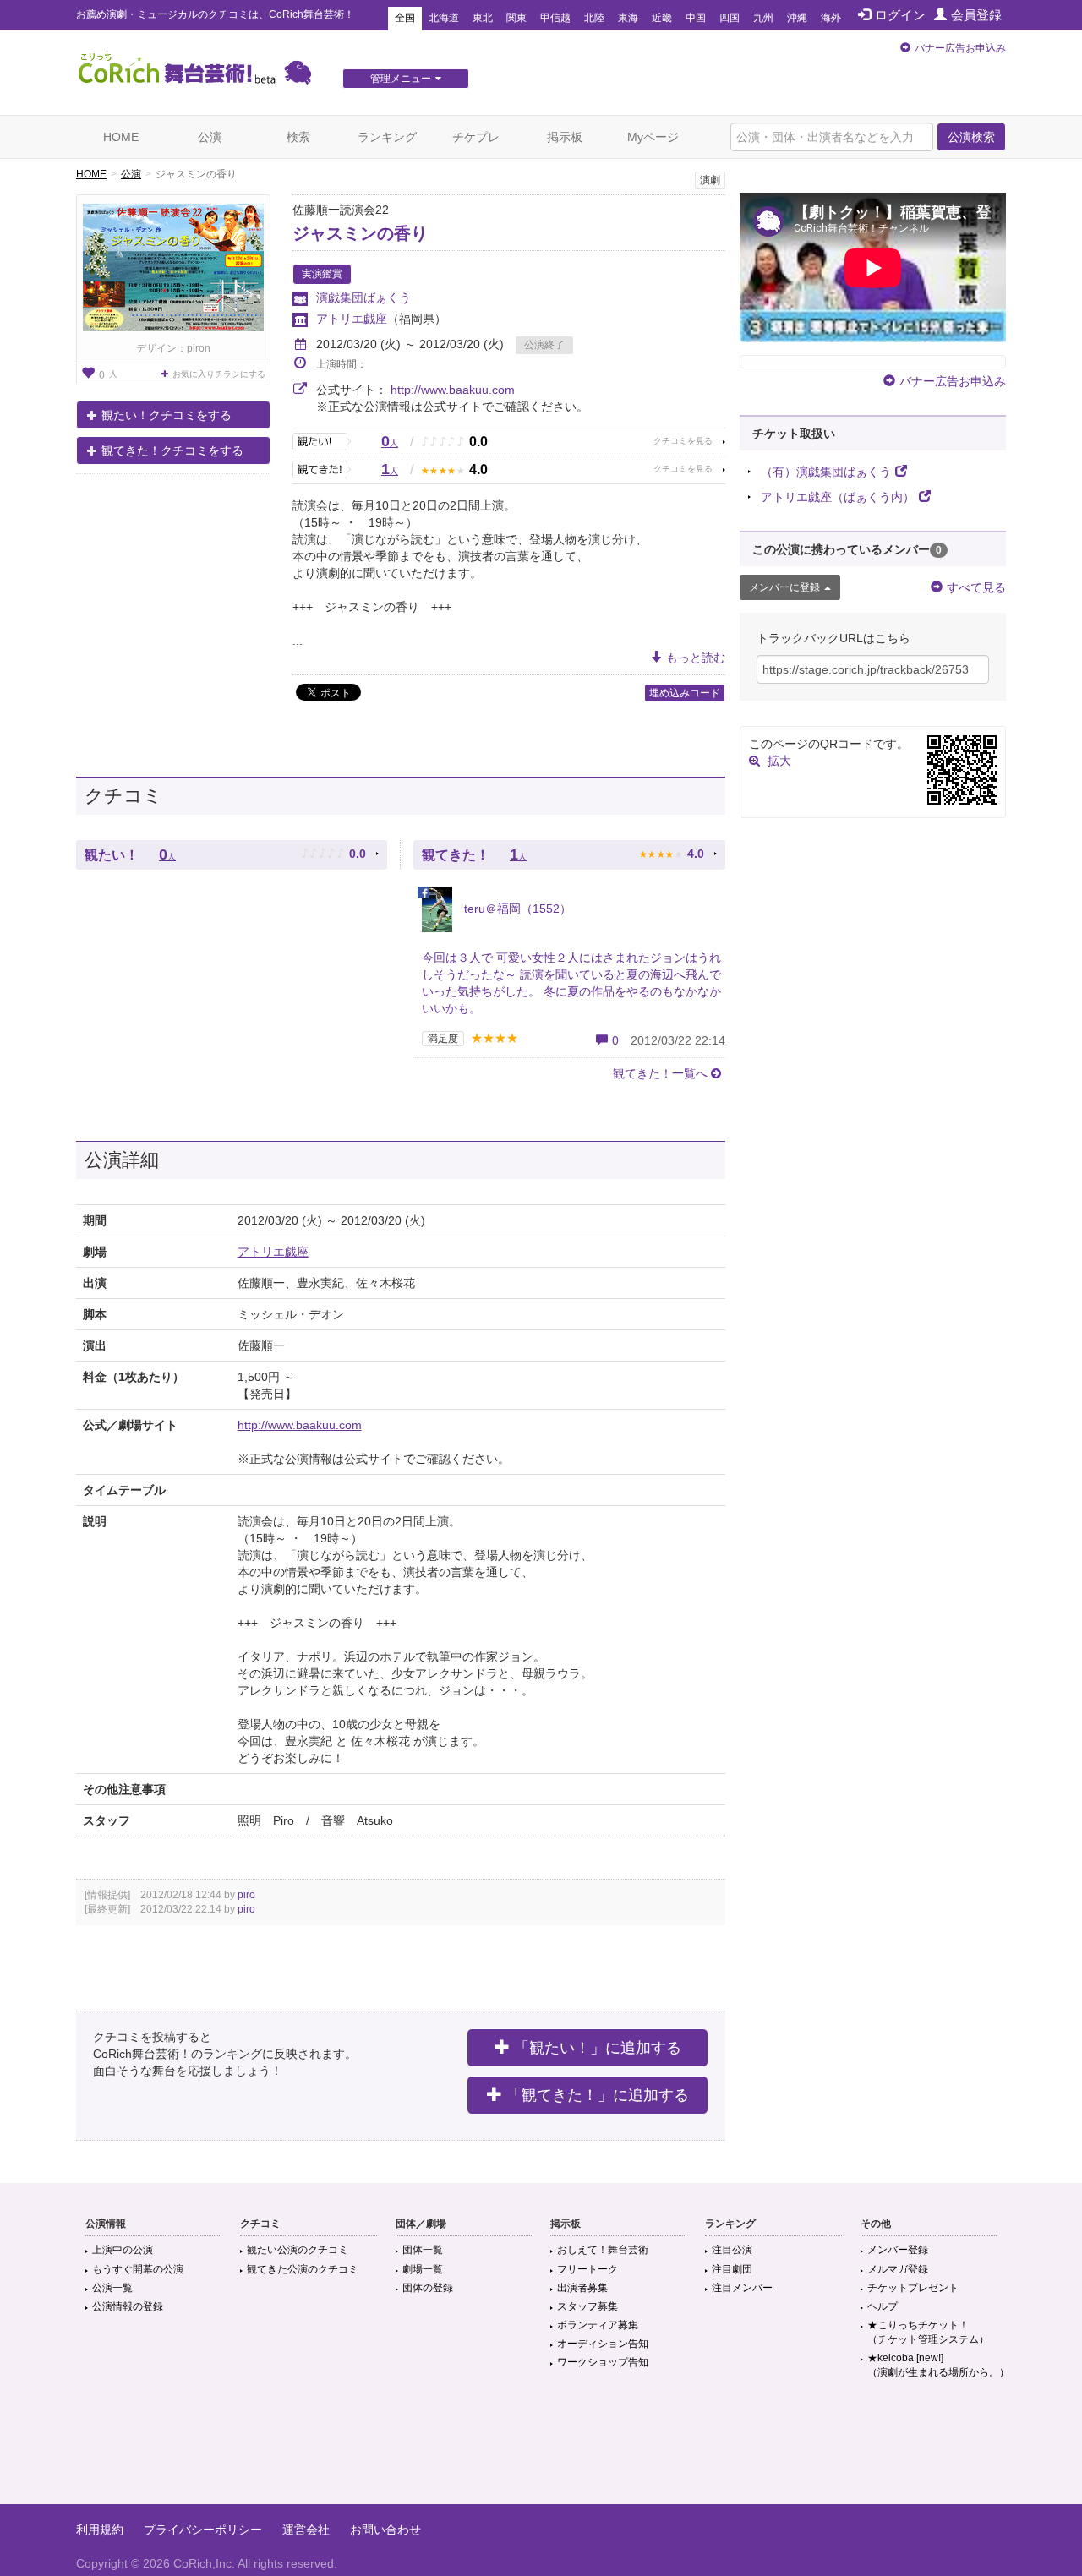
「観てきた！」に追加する (598, 2095)
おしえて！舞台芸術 (603, 2250)
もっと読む (696, 658)
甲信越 (555, 18)
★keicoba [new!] (938, 2365)
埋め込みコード (685, 693)
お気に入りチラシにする (219, 374)
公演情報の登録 (128, 2306)
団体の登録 (428, 2288)
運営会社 (306, 2530)
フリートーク (587, 2269)
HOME (121, 137)
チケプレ (476, 137)
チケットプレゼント (913, 2288)
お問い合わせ (385, 2530)
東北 (483, 18)
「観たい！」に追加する (598, 2048)
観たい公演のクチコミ (298, 2250)
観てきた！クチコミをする (172, 450)
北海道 (444, 18)
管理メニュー (401, 79)
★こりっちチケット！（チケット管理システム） (928, 2332)
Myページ (653, 137)
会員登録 (976, 15)
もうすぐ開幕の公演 (138, 2269)
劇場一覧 (423, 2269)
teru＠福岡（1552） (516, 909)
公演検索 (971, 137)
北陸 (594, 18)
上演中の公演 (123, 2250)
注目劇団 (732, 2269)
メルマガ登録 (898, 2269)
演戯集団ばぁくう (363, 297)
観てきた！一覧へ (660, 1073)
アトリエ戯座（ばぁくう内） (838, 497)
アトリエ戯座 (352, 319)
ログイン (900, 15)
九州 (763, 18)
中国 (696, 18)
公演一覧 (112, 2288)
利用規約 (100, 2530)
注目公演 (732, 2250)
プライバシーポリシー (203, 2530)
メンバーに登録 (784, 587)
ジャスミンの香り (360, 233)
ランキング (387, 137)
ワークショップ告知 (603, 2362)
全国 (405, 18)
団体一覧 (423, 2250)
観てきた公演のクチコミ (303, 2269)
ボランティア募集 (598, 2325)
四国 (730, 18)
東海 (628, 18)
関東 (516, 18)
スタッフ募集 (587, 2306)
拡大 (779, 761)
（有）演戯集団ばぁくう (826, 472)
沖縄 (797, 18)
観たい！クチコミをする (167, 415)
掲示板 (565, 137)
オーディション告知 (603, 2344)
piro (246, 1895)
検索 (298, 137)
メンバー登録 (898, 2250)
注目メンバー (742, 2288)
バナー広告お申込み (960, 48)
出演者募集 (582, 2288)
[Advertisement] (541, 2449)
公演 (210, 137)
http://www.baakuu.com (453, 390)
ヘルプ (883, 2306)
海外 (831, 18)
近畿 (662, 18)
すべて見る (976, 587)
